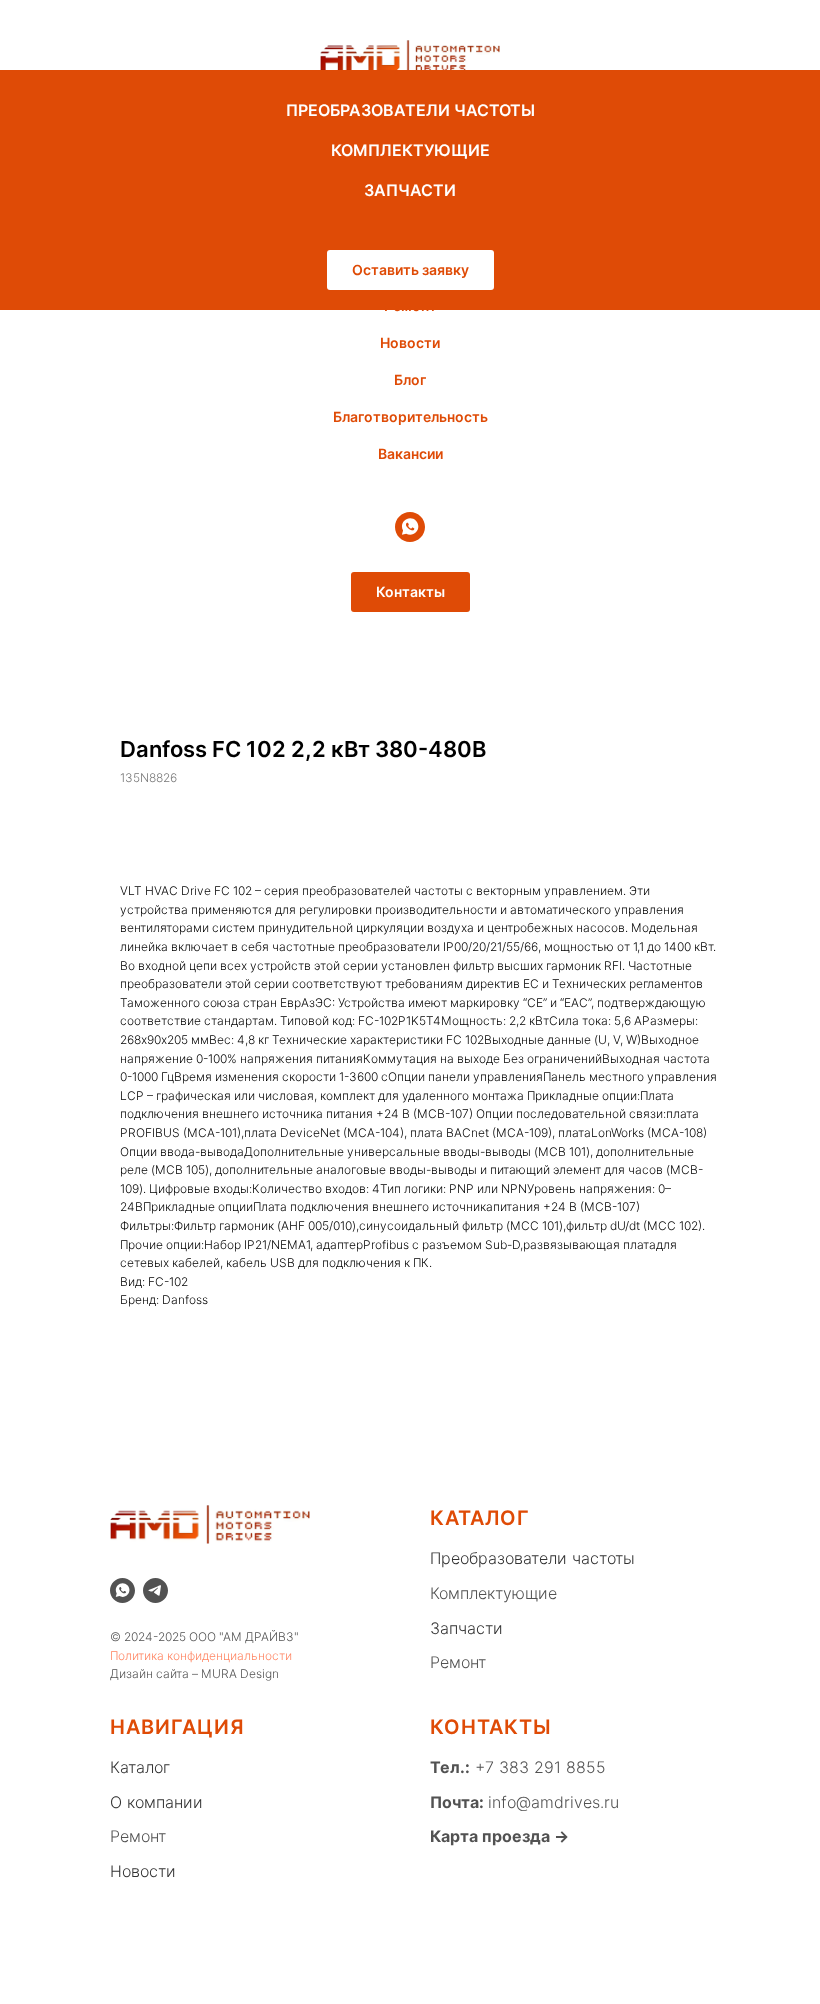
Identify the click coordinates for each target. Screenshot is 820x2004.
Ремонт (458, 1662)
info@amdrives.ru (553, 1802)
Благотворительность (410, 416)
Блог (410, 379)
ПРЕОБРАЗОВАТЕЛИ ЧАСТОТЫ (410, 110)
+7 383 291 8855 (538, 1767)
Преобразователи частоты (532, 1558)
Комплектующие (493, 1593)
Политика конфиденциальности (201, 1655)
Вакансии (410, 453)
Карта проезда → (499, 1836)
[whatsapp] (410, 527)
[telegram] (155, 1590)
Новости (410, 342)
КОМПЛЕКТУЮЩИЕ (410, 150)
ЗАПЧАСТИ (410, 190)
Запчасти (466, 1628)
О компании (156, 1802)
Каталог (140, 1767)
